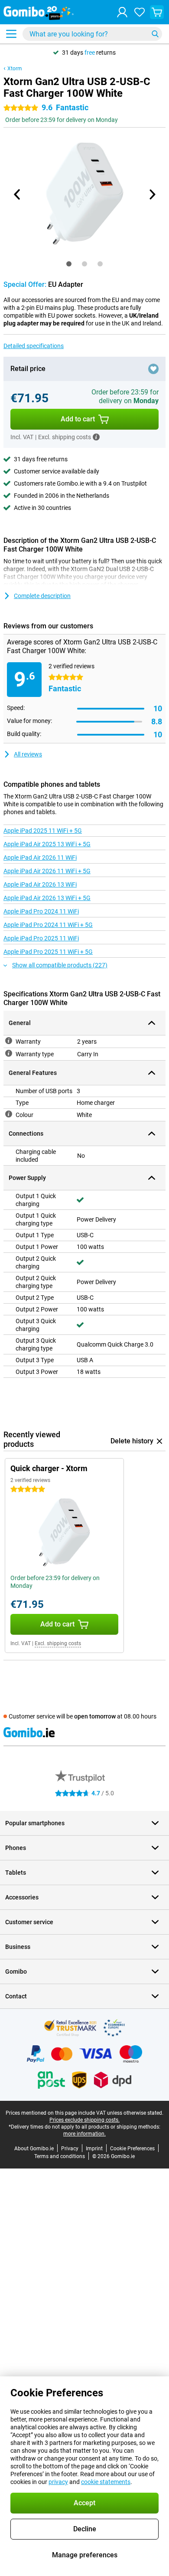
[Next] (152, 194)
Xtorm (15, 69)
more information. (84, 2134)
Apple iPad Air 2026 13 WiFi (40, 884)
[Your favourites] (140, 12)
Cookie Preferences (132, 2149)
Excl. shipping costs (58, 1643)
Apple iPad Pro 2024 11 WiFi (41, 911)
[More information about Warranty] (9, 1041)
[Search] (155, 34)
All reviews (28, 754)
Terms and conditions (60, 2156)
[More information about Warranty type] (9, 1053)
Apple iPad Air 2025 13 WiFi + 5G (47, 844)
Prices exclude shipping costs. (84, 2120)
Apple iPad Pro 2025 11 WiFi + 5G (48, 952)
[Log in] (122, 12)
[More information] (96, 437)
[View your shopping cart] (157, 12)
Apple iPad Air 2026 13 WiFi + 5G (47, 898)
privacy (58, 2482)
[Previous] (17, 194)
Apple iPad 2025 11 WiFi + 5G (43, 831)
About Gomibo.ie (34, 2149)
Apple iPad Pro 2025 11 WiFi (41, 938)
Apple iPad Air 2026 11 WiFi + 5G (47, 871)
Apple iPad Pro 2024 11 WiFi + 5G (48, 925)
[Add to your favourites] (153, 369)
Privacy (70, 2149)
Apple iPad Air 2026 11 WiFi (40, 858)
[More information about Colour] (9, 1114)
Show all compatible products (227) (60, 965)
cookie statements (106, 2482)
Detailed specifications (34, 346)
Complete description (42, 596)
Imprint (94, 2149)
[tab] (69, 264)
